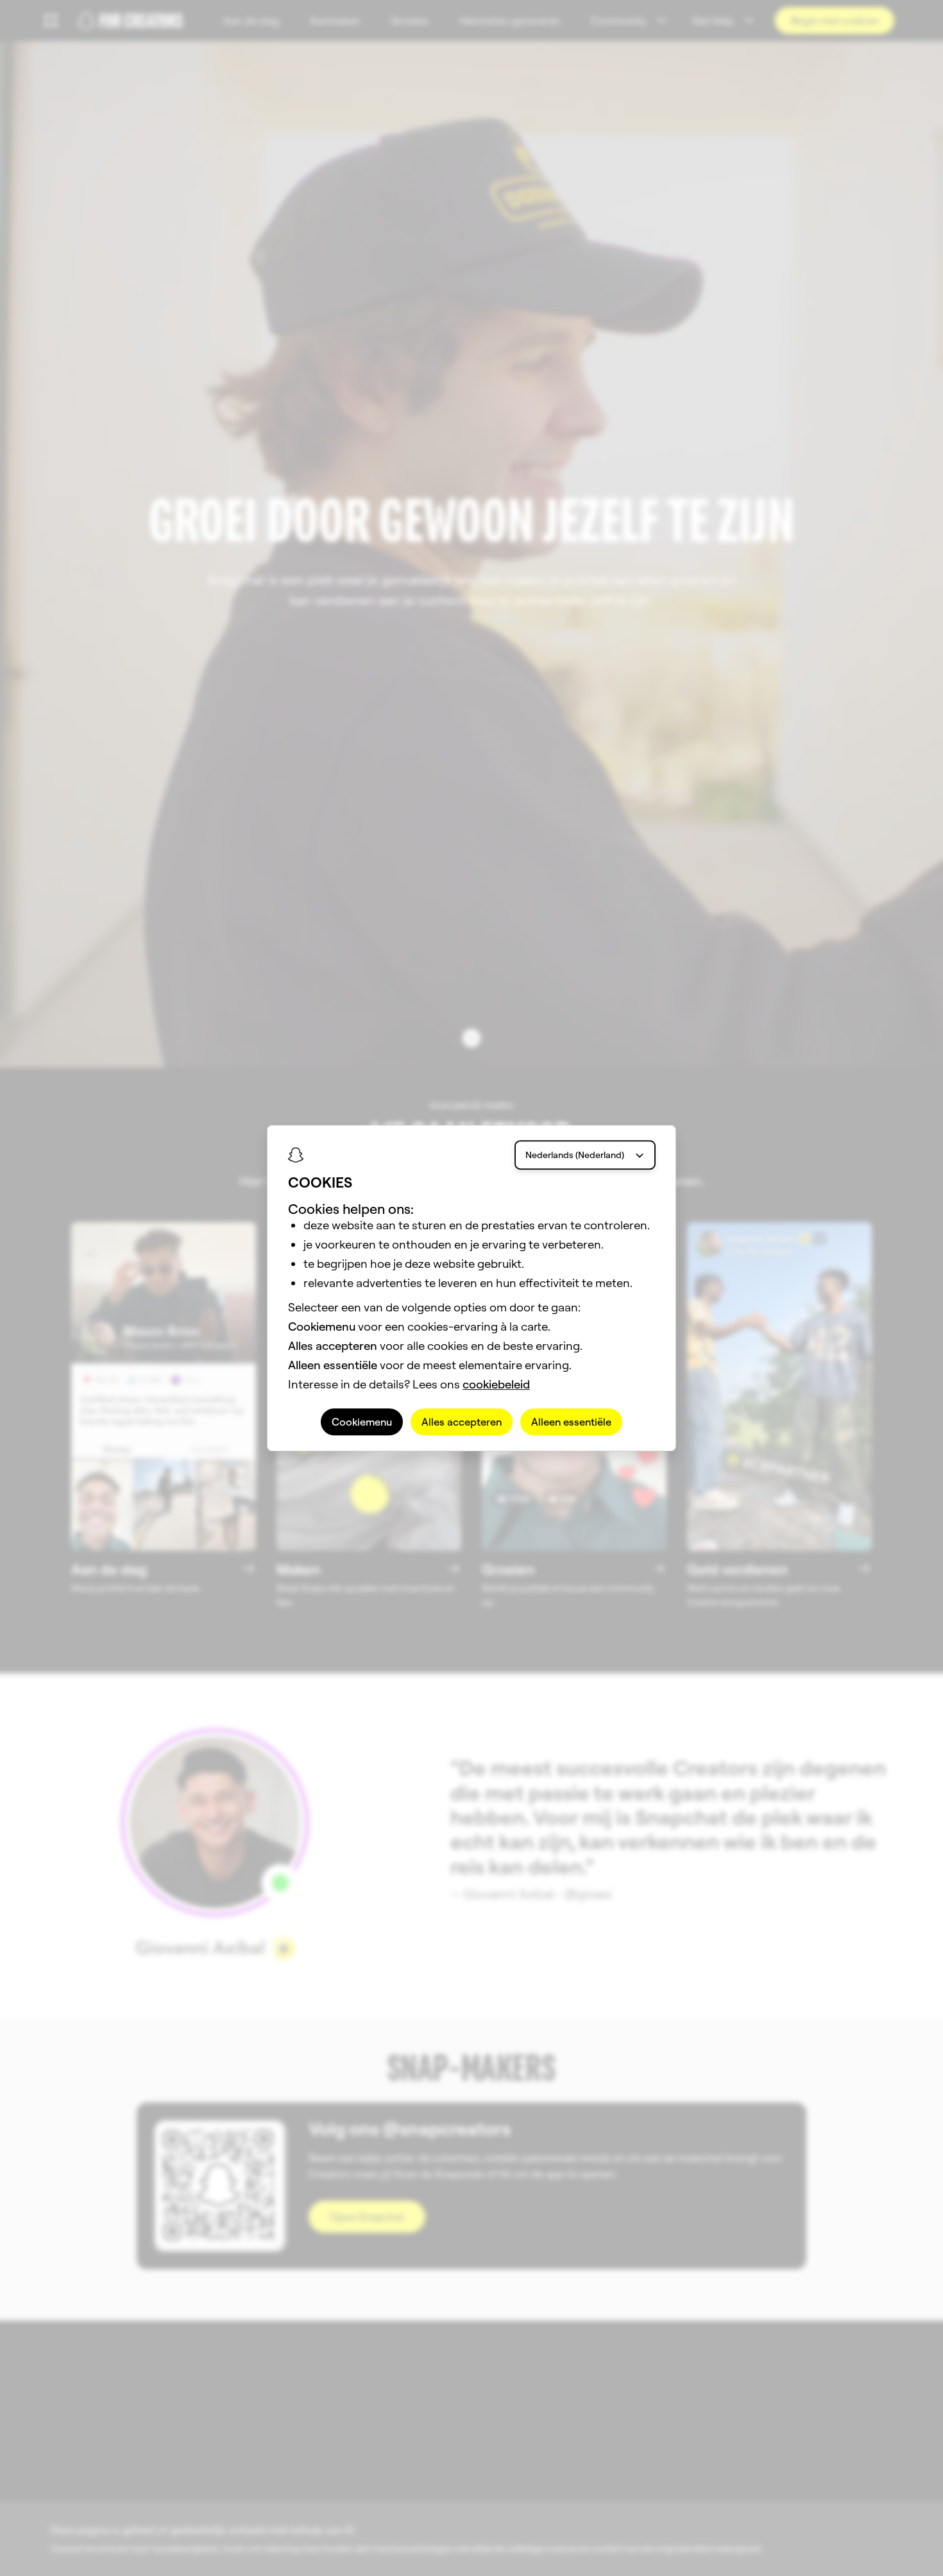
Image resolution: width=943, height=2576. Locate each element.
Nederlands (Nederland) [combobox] (575, 1155)
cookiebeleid (496, 1384)
